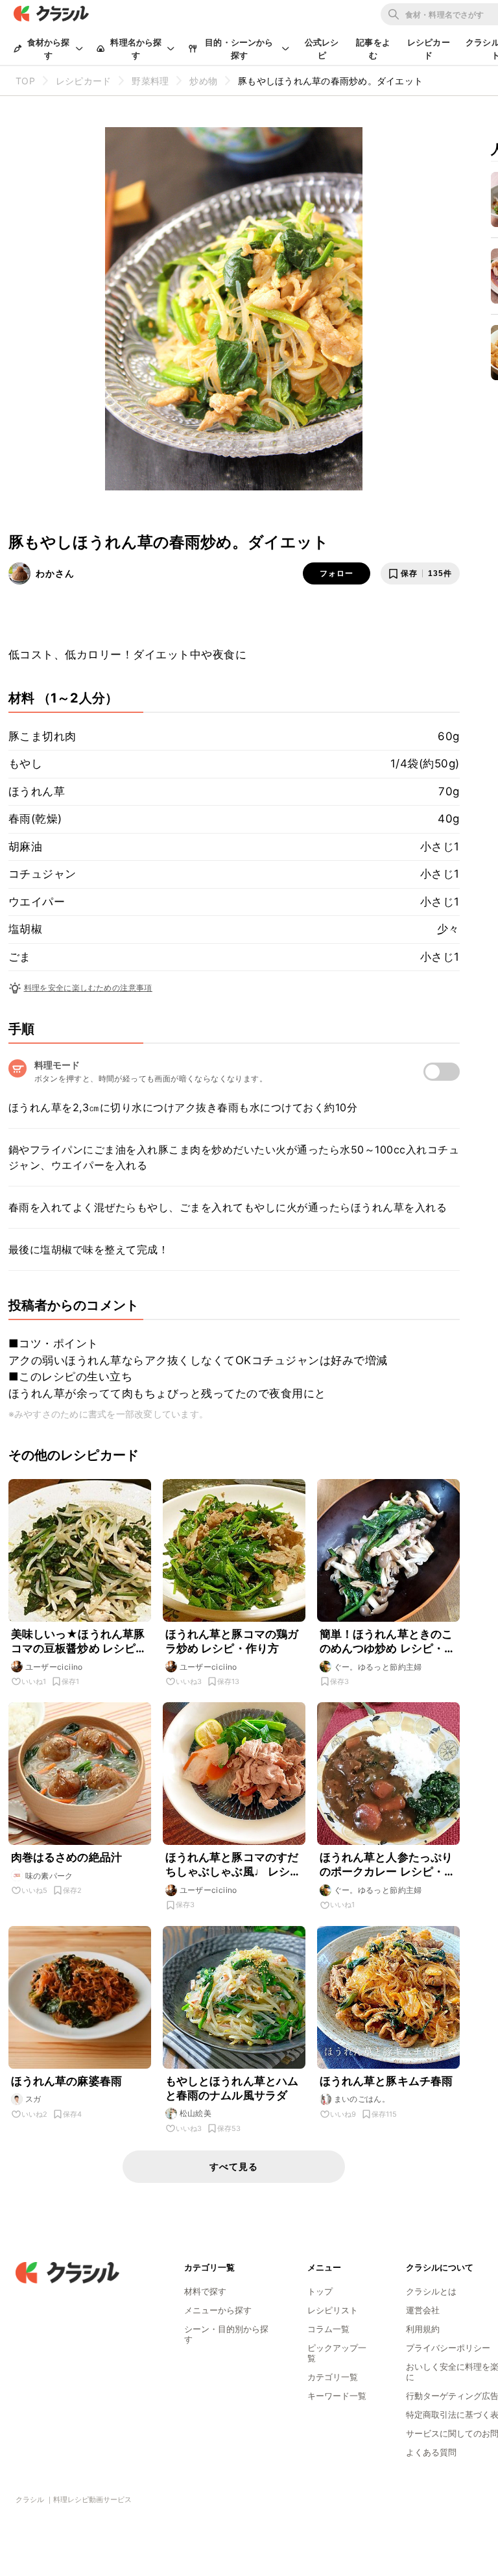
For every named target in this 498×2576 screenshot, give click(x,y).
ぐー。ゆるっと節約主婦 (378, 1667)
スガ (33, 2099)
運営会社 (423, 2310)
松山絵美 (196, 2113)
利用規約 (423, 2329)
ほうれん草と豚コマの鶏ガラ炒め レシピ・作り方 (232, 1641)
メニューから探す (218, 2310)
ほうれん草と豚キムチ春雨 (386, 2081)
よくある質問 (431, 2452)
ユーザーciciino (54, 1667)
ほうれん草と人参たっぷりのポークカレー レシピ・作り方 (388, 1865)
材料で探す (205, 2291)
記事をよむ (373, 49)
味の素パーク (49, 1876)
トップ (320, 2291)
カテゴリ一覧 (333, 2377)
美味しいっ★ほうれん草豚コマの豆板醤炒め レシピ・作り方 (79, 1642)
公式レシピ (322, 49)
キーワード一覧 (337, 2396)
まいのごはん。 (362, 2099)
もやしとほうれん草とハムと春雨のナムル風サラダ (232, 2088)
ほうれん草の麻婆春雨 (67, 2081)
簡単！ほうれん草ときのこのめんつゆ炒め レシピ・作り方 (388, 1642)
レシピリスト (333, 2310)
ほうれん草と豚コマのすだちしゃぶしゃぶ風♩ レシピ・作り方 (232, 1865)
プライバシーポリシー (448, 2348)
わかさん (55, 573)
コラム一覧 (328, 2329)
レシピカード (429, 49)
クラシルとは (431, 2291)
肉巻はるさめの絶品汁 (67, 1857)
